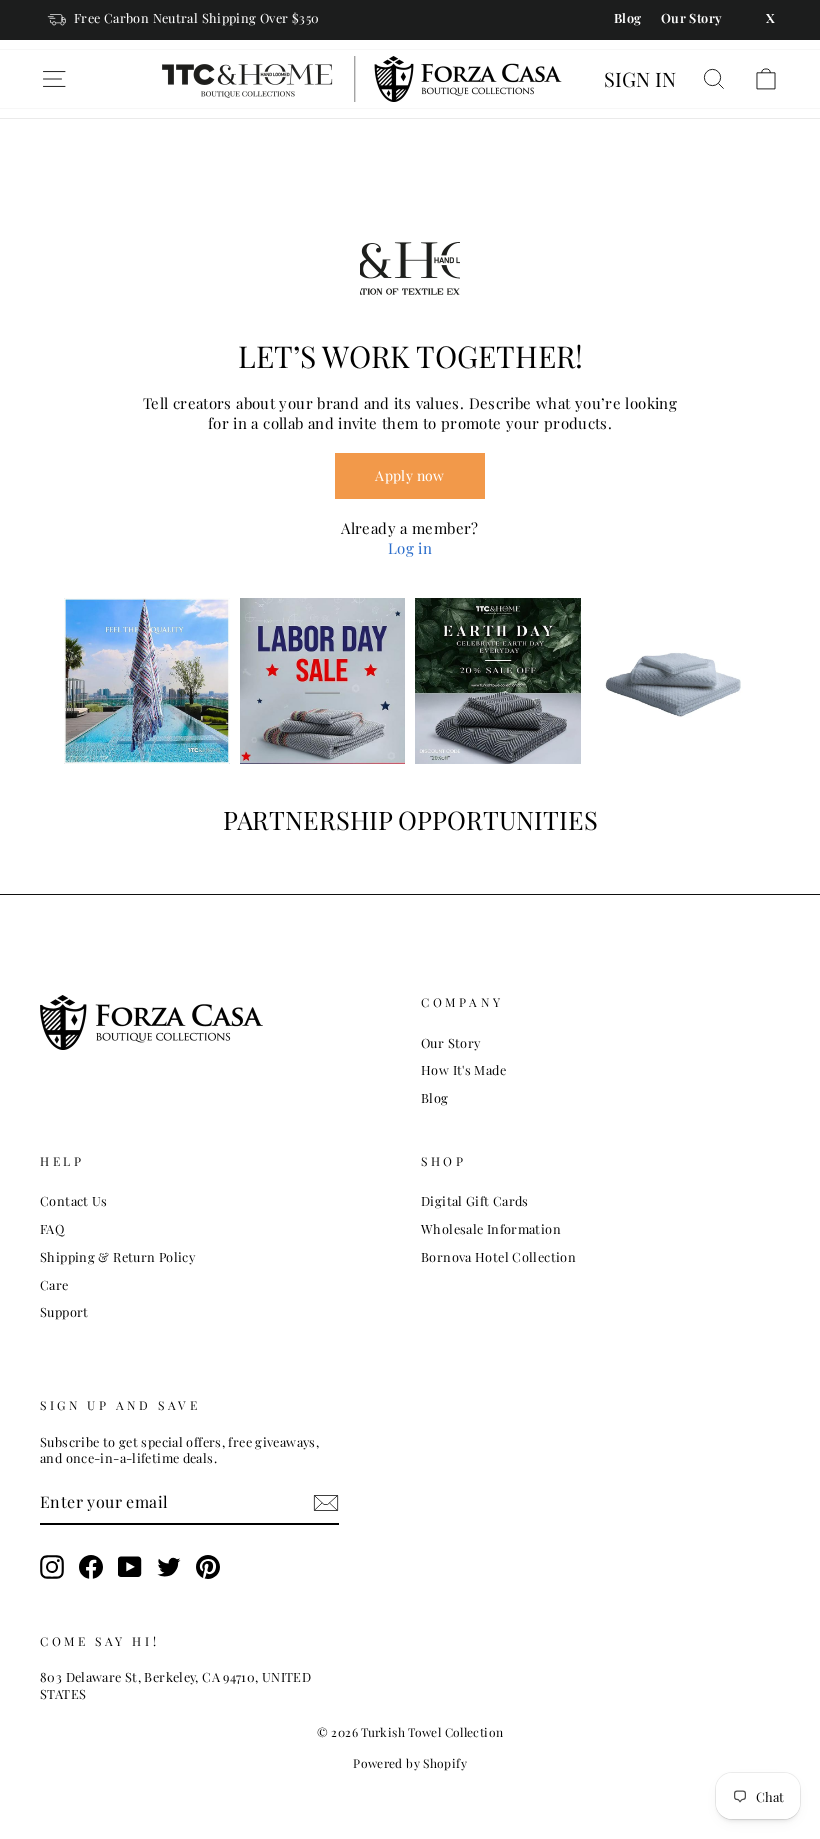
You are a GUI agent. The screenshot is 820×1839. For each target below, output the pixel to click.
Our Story (450, 1042)
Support (64, 1311)
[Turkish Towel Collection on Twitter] (169, 1567)
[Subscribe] (326, 1503)
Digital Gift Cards (475, 1200)
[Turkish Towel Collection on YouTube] (130, 1567)
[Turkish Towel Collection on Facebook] (91, 1567)
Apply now (409, 475)
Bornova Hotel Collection (498, 1256)
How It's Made (463, 1069)
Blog (435, 1097)
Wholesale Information (491, 1228)
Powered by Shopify (410, 1763)
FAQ (52, 1228)
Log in (410, 548)
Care (54, 1284)
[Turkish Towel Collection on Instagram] (52, 1567)
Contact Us (74, 1200)
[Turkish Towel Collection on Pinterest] (208, 1567)
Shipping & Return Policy (117, 1256)
